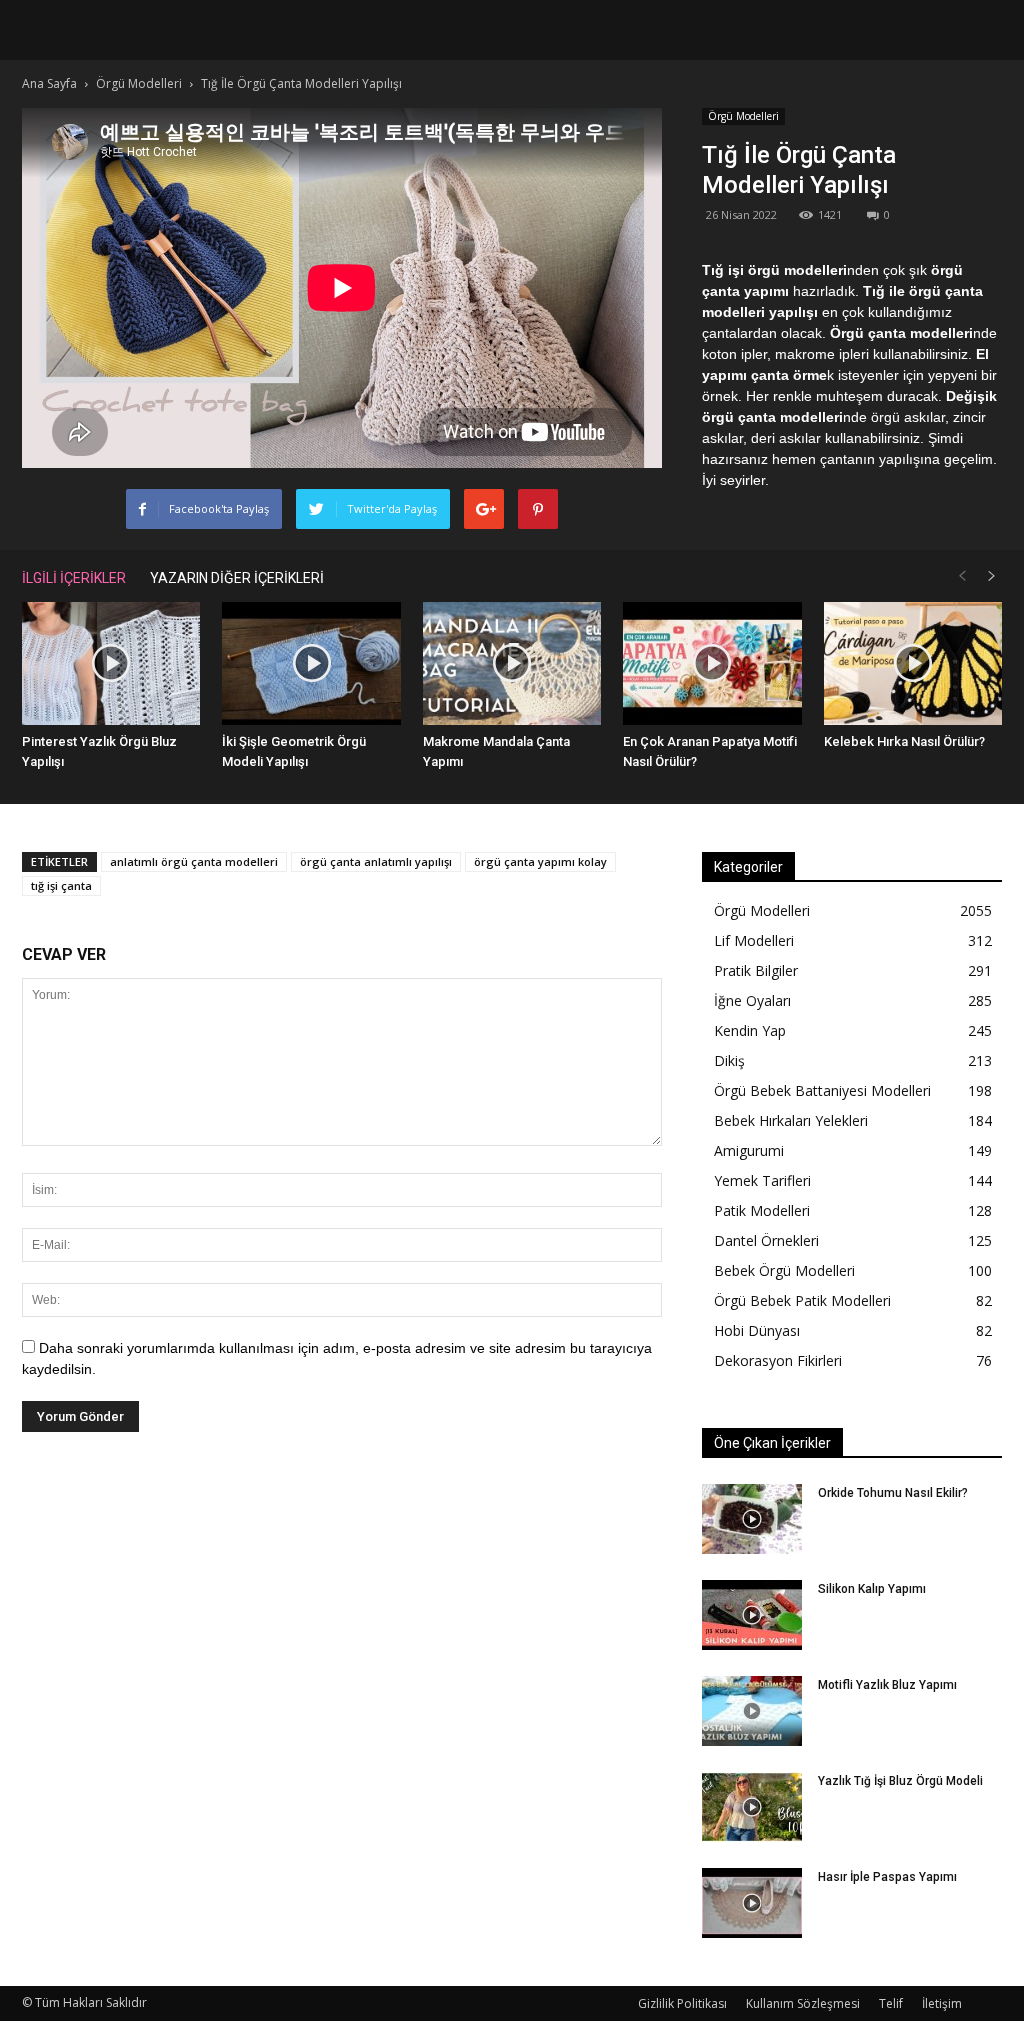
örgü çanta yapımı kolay (540, 861)
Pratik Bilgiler (756, 970)
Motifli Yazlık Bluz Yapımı (887, 1685)
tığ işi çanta (61, 885)
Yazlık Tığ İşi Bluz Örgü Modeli (900, 1781)
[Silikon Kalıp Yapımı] (752, 1615)
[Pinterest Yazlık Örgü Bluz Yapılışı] (111, 663)
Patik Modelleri (762, 1210)
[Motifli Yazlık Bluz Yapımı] (752, 1711)
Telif (891, 2003)
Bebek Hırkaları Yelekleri (791, 1120)
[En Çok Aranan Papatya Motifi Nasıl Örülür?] (712, 663)
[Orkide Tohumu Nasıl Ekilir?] (752, 1519)
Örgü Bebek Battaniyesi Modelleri (822, 1090)
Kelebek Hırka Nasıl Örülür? (904, 741)
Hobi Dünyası (757, 1330)
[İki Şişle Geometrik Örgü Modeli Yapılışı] (311, 663)
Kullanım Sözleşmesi (803, 2003)
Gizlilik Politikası (682, 2003)
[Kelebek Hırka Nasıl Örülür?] (913, 663)
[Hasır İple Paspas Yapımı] (752, 1903)
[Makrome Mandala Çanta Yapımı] (512, 663)
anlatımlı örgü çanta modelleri (194, 861)
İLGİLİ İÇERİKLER (74, 578)
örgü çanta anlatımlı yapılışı (376, 861)
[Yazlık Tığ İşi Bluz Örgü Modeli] (752, 1807)
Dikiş (729, 1060)
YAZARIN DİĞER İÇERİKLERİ (237, 578)
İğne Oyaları (752, 1000)
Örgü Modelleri (743, 116)
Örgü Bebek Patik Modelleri (802, 1300)
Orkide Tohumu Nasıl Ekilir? (893, 1493)
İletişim (942, 2003)
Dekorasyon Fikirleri (778, 1360)
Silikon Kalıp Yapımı (872, 1589)
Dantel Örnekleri (766, 1240)
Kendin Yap (750, 1030)
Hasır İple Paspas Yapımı (887, 1877)
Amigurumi (749, 1150)
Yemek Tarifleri (762, 1180)
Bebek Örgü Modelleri (784, 1270)
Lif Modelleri (754, 940)
